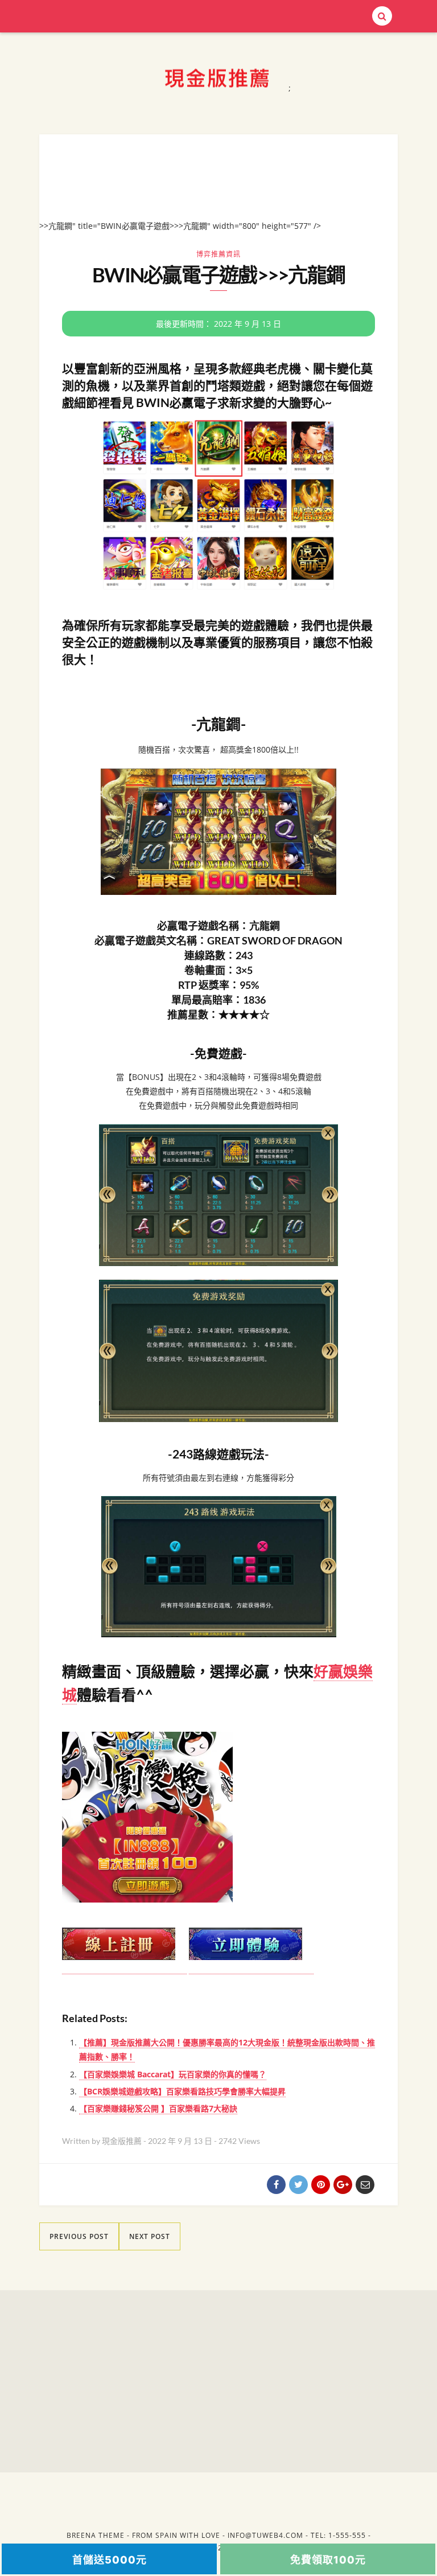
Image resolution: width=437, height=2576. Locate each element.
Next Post (150, 2236)
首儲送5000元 (110, 2560)
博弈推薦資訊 (218, 254)
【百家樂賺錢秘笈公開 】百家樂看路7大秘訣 (158, 2108)
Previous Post (79, 2236)
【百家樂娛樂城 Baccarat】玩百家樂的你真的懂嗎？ (173, 2074)
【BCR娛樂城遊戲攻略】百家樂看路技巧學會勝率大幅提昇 (182, 2091)
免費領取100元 (328, 2560)
